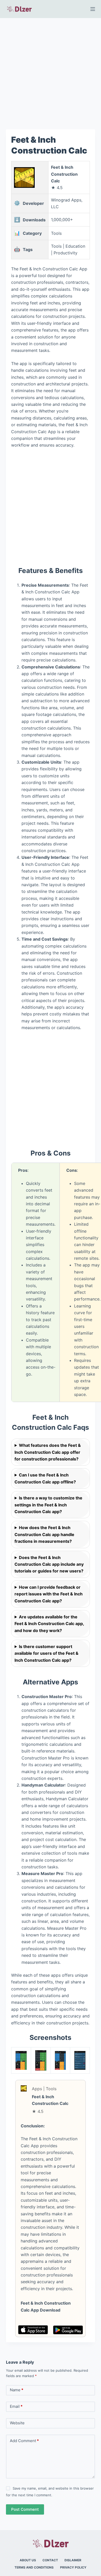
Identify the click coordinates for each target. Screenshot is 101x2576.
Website (17, 2423)
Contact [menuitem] (50, 2560)
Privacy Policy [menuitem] (73, 2567)
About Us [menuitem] (28, 2560)
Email (16, 2406)
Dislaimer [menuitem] (73, 2560)
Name (17, 2390)
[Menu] (93, 9)
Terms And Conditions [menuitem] (34, 2567)
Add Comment (24, 2441)
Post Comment (25, 2509)
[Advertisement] (51, 70)
